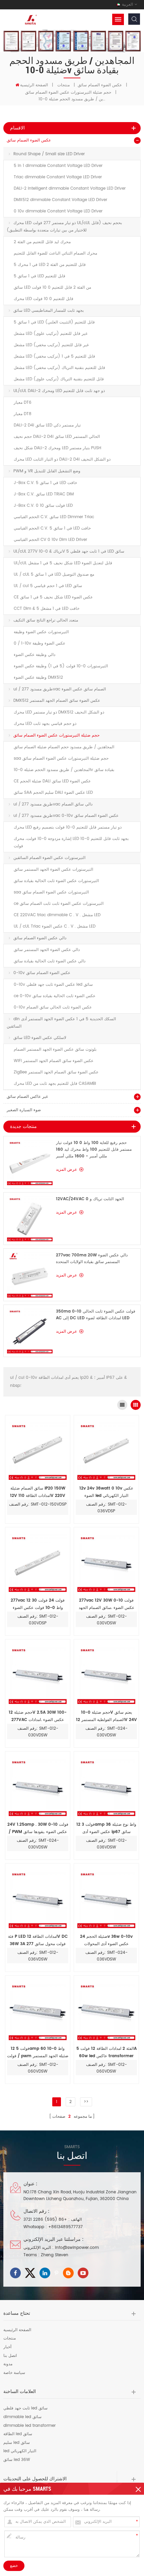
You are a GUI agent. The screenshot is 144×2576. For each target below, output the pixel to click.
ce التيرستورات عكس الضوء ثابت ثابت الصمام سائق (59, 904)
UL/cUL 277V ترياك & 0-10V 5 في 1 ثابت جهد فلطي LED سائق (69, 551)
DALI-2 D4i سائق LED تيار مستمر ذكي (47, 425)
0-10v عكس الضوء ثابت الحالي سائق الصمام (53, 1007)
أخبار (7, 2347)
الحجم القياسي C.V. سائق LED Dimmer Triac (54, 517)
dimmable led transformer (29, 2426)
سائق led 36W (17, 2460)
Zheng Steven (55, 2255)
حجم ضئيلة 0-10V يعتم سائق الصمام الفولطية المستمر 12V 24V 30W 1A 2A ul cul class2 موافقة (106, 1716)
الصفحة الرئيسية (34, 85)
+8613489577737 (65, 2227)
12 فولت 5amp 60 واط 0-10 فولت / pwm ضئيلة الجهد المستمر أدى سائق (38, 2053)
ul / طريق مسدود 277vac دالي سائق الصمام (53, 804)
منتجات (63, 85)
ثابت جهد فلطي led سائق (25, 2408)
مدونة (8, 2364)
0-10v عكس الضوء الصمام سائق (42, 973)
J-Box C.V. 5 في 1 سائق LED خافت (45, 483)
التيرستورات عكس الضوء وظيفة (41, 632)
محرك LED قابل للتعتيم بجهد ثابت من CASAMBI (55, 1084)
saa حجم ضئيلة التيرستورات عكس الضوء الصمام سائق (61, 758)
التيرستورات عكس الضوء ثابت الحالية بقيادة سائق (56, 881)
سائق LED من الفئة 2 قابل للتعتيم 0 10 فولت (52, 288)
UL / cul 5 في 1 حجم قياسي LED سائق (48, 586)
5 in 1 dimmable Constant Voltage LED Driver (58, 166)
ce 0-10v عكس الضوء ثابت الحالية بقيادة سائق (55, 996)
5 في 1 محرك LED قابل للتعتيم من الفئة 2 (50, 265)
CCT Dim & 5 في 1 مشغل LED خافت (47, 609)
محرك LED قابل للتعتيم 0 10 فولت (44, 299)
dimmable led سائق (22, 2417)
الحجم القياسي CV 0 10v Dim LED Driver (50, 540)
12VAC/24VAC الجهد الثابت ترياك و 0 (90, 1199)
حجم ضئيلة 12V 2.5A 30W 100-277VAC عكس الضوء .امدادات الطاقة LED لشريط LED (38, 1716)
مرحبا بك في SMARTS (27, 2489)
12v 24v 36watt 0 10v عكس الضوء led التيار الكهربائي (106, 1492)
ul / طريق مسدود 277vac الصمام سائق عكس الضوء (60, 689)
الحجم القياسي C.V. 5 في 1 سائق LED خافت (52, 528)
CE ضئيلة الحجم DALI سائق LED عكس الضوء (52, 781)
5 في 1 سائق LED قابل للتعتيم (40, 276)
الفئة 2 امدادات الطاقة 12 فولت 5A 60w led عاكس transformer (106, 2052)
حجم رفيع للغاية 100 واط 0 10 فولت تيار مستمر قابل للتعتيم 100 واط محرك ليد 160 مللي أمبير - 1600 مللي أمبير (94, 1150)
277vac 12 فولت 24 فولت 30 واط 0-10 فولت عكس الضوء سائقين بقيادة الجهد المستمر (38, 1604)
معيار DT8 (23, 414)
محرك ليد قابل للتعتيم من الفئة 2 (42, 242)
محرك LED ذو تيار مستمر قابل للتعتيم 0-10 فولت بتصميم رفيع (68, 827)
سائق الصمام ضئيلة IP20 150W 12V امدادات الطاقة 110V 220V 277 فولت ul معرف (38, 1492)
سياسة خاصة (14, 2373)
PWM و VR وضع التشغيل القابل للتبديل (47, 471)
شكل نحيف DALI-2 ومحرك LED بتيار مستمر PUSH (57, 448)
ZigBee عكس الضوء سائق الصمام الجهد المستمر (56, 1072)
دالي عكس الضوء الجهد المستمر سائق (47, 950)
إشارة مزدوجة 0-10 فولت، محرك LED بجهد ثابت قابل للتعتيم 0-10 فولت (71, 842)
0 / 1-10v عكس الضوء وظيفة (40, 643)
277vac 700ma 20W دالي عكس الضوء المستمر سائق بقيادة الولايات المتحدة (92, 1259)
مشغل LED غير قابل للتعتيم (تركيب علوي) (51, 334)
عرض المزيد (66, 1170)
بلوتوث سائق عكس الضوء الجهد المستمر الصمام (55, 1050)
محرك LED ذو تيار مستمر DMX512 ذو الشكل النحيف (59, 712)
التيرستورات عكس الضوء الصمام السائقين (49, 858)
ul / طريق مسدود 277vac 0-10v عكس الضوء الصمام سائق (66, 816)
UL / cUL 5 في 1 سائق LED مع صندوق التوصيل (54, 575)
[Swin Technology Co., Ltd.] (30, 20)
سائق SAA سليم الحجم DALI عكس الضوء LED (53, 793)
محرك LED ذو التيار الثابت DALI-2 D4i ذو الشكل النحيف (62, 459)
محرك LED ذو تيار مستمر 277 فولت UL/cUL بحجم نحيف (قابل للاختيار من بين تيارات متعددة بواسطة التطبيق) (64, 227)
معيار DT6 (23, 403)
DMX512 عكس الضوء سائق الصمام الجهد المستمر (57, 701)
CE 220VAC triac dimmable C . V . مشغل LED (57, 915)
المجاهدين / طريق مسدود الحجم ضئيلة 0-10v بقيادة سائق (64, 770)
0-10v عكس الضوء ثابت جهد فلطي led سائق (53, 985)
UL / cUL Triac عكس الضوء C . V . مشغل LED (55, 926)
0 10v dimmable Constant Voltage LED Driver (58, 211)
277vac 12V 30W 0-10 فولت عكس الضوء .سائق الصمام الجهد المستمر (106, 1604)
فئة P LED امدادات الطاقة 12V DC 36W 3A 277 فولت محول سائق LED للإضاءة (38, 1941)
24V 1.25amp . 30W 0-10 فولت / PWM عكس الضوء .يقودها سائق (38, 1828)
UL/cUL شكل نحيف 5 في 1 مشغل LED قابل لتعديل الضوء (63, 563)
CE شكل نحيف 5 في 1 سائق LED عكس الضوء (53, 597)
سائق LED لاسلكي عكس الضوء (40, 1038)
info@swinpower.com (77, 2248)
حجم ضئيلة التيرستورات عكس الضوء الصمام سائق (68, 92)
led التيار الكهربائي (20, 2451)
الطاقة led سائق (18, 2434)
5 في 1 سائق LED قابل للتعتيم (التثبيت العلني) (54, 322)
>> (86, 2102)
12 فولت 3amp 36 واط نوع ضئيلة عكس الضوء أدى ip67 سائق (106, 1828)
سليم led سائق (17, 2443)
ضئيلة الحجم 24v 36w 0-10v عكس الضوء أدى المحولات (106, 1940)
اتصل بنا (10, 2356)
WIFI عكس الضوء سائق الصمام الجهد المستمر (54, 1061)
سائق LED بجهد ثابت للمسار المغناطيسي (49, 311)
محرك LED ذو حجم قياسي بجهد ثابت (45, 724)
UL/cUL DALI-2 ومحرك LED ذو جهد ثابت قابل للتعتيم (59, 391)
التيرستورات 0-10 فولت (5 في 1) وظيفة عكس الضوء (61, 666)
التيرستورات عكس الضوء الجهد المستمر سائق (53, 870)
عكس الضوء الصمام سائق (100, 85)
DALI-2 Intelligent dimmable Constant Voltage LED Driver (70, 188)
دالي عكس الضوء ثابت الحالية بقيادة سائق (50, 961)
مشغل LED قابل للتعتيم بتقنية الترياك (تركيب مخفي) (59, 368)
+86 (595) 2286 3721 (45, 2220)
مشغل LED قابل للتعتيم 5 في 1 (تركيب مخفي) (54, 356)
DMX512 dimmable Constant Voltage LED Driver (60, 200)
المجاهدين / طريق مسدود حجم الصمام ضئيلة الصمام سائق (64, 747)
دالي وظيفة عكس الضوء (34, 655)
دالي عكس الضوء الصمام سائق (40, 938)
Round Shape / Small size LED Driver (49, 154)
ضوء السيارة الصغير (24, 1110)
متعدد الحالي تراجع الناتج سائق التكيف (46, 620)
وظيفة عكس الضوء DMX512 (38, 678)
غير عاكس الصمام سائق (27, 1097)
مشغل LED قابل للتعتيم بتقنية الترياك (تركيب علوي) (59, 379)
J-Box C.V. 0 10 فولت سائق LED (43, 506)
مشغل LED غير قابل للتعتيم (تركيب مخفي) (51, 345)
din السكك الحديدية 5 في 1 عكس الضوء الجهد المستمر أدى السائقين (61, 1023)
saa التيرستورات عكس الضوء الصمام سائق (51, 892)
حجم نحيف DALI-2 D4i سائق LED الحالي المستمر (57, 437)
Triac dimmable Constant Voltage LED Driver (58, 177)
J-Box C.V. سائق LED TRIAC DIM (44, 494)
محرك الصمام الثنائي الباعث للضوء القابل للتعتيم (55, 253)
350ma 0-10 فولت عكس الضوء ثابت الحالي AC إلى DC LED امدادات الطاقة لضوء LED (96, 1315)
